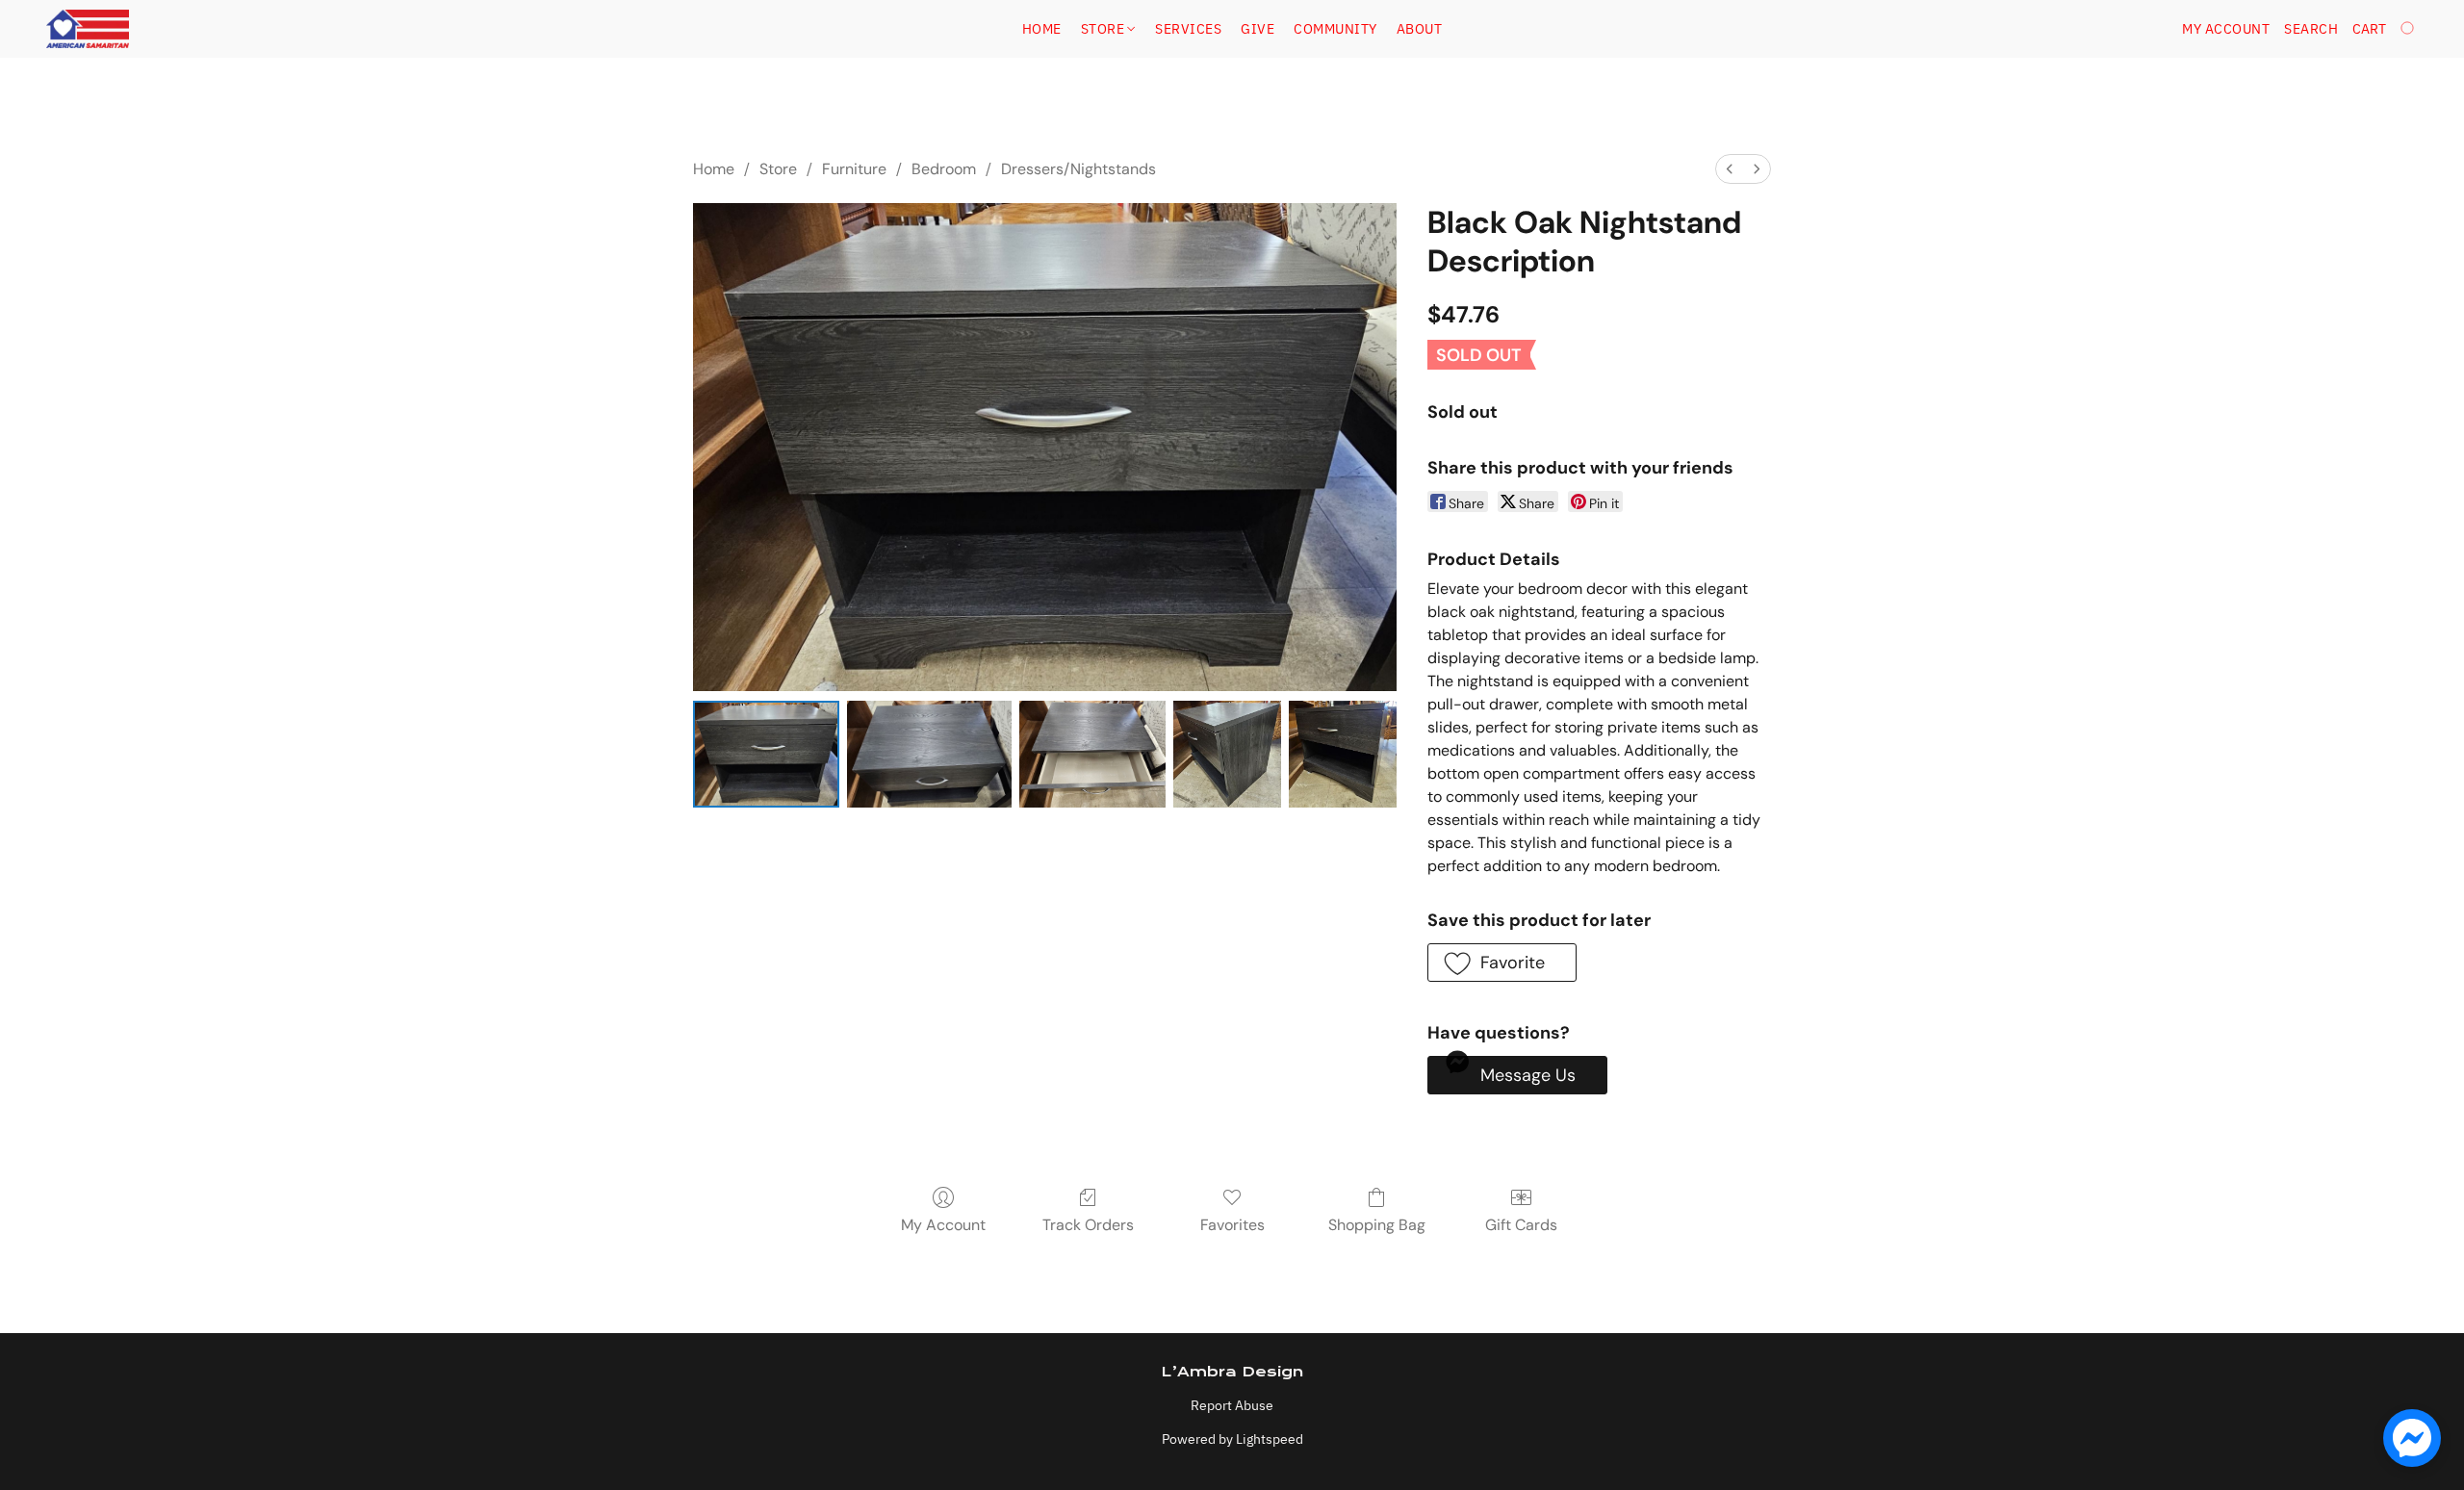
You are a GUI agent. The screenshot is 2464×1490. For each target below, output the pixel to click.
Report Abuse (1232, 1405)
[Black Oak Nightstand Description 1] (930, 755)
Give (1258, 29)
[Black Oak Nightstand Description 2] (1092, 755)
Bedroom (944, 169)
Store (1104, 29)
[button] (88, 29)
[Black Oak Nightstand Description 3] (1227, 755)
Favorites (1232, 1225)
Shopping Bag (1377, 1225)
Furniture (854, 169)
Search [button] (2311, 29)
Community (1335, 29)
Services (1188, 29)
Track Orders (1088, 1225)
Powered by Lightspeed (1232, 1439)
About (1420, 29)
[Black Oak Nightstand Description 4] (1343, 755)
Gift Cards (1521, 1225)
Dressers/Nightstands (1078, 169)
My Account (943, 1225)
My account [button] (2226, 29)
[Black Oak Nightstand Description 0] (766, 755)
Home (1042, 29)
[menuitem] (1730, 169)
